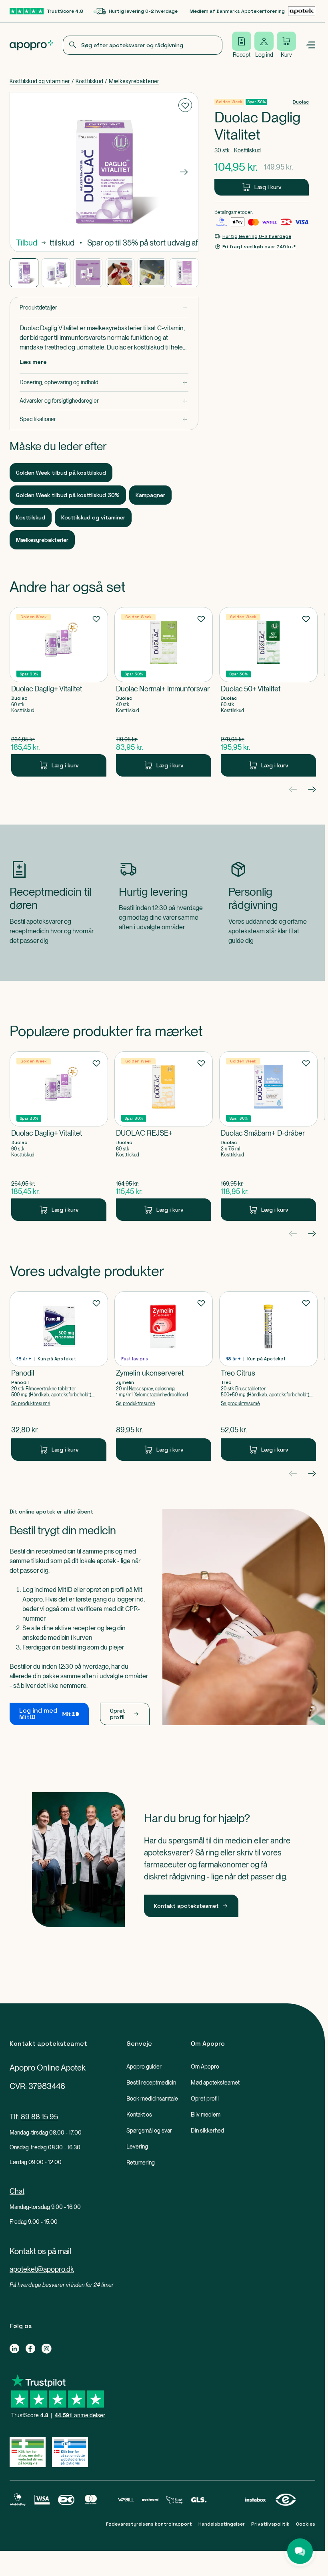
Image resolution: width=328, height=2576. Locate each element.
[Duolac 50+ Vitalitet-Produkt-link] (268, 692)
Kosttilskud (89, 81)
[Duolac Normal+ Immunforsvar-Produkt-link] (164, 692)
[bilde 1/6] (24, 273)
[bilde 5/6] (152, 273)
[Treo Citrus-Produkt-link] (268, 1376)
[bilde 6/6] (184, 273)
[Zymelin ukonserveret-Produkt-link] (164, 1376)
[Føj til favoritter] (185, 105)
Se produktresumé (31, 1404)
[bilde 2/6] (56, 273)
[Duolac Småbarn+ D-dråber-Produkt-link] (268, 1136)
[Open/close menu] (310, 45)
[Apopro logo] (31, 45)
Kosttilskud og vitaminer (40, 81)
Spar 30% (256, 102)
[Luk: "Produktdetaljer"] (104, 308)
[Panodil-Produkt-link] (59, 1376)
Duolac (301, 102)
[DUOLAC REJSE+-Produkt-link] (164, 1136)
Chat (17, 2191)
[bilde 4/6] (120, 273)
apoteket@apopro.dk (42, 2269)
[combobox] (143, 45)
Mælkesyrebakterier (134, 81)
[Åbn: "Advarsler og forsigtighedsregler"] (104, 401)
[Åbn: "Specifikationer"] (104, 419)
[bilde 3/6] (88, 273)
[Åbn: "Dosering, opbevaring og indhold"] (104, 382)
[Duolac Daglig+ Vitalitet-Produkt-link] (59, 692)
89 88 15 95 (39, 2117)
